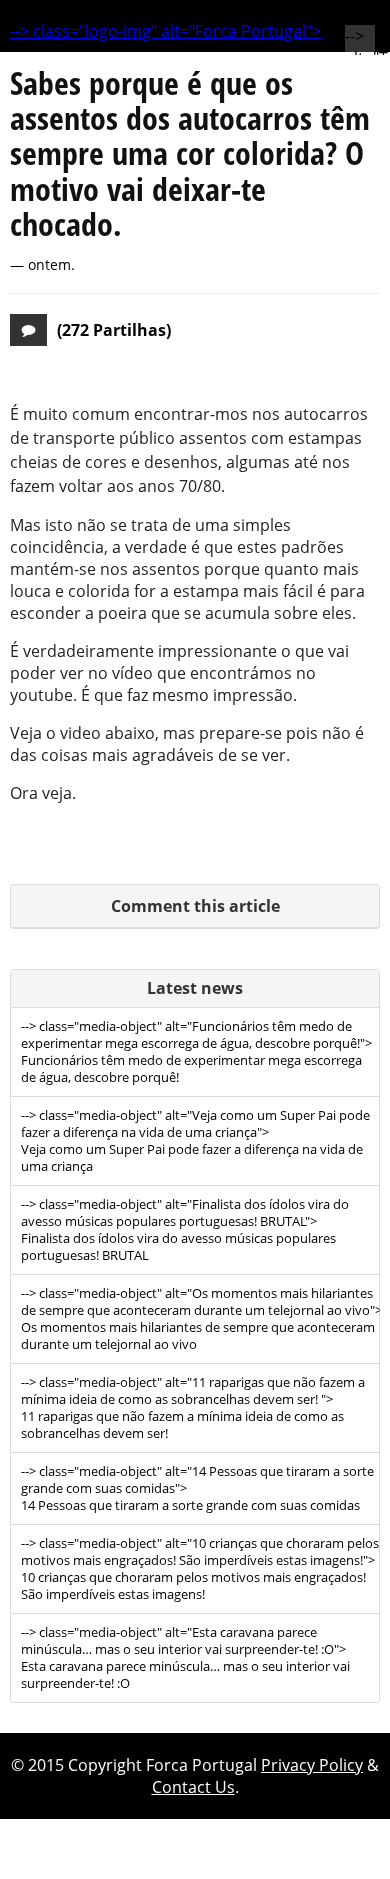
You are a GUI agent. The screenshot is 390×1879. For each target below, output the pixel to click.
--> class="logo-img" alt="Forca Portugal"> (165, 31)
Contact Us (193, 1787)
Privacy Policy (312, 1765)
